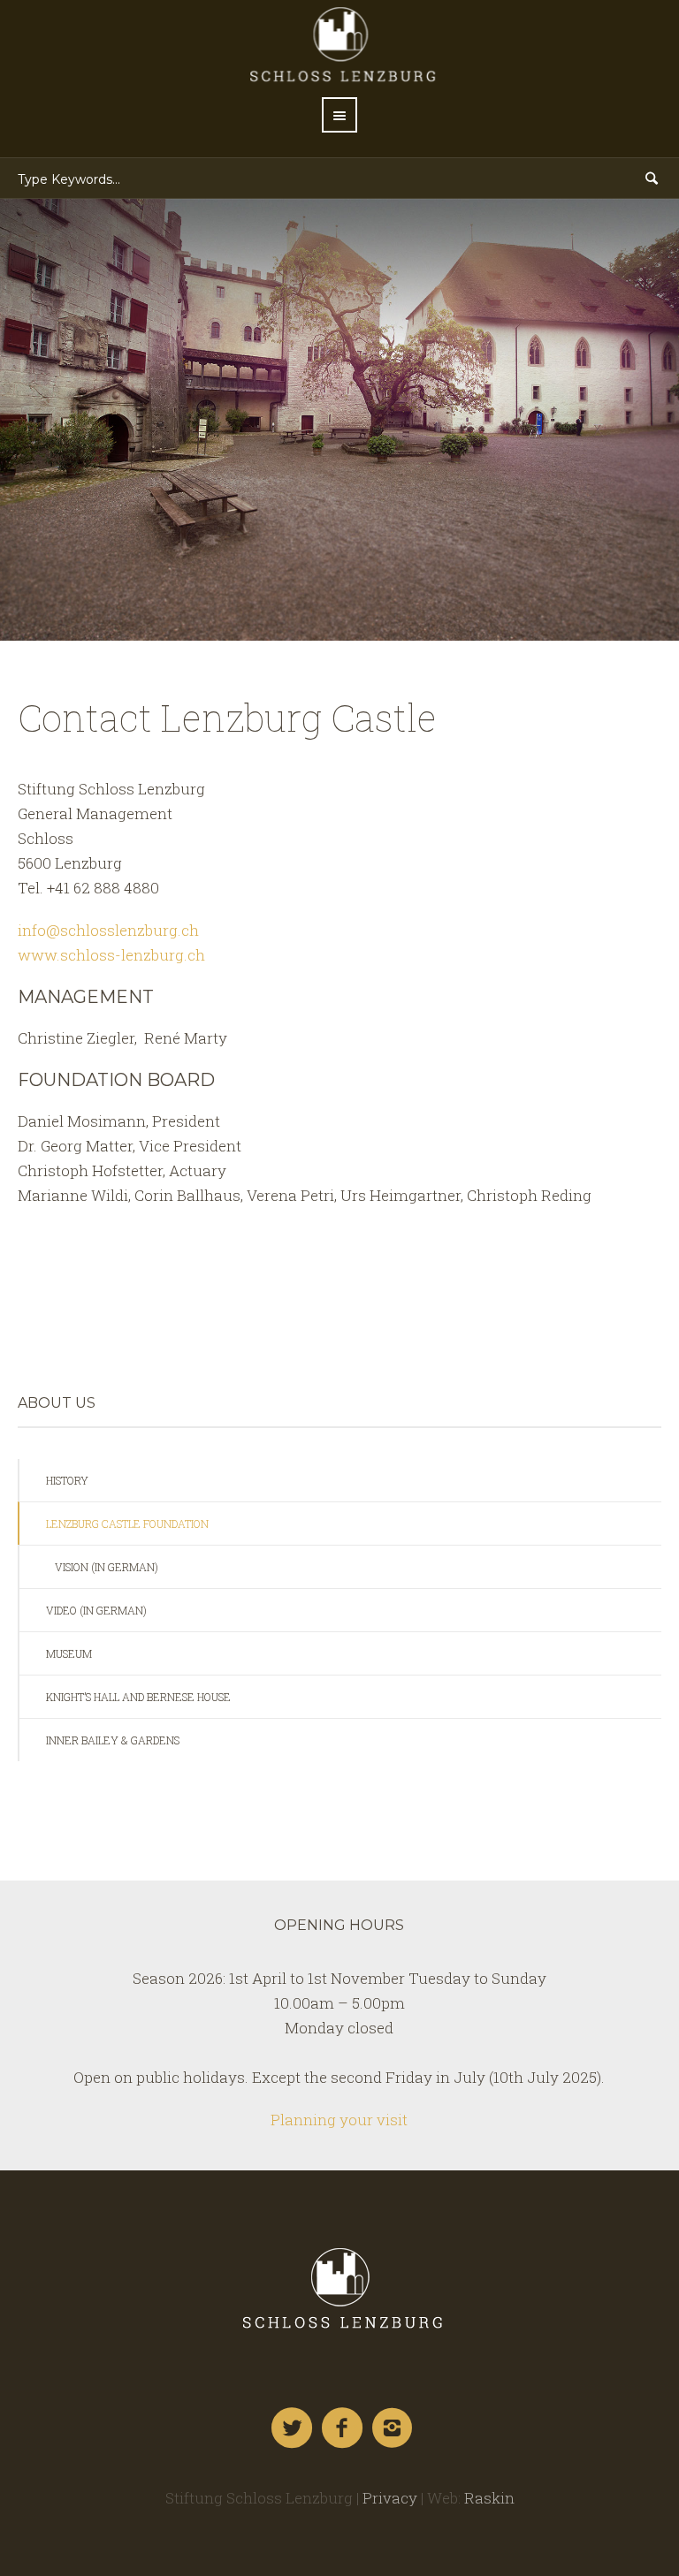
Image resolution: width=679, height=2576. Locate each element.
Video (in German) (96, 1610)
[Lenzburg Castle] (339, 2288)
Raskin (489, 2498)
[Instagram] (393, 2428)
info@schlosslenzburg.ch (108, 930)
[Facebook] (343, 2428)
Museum (69, 1653)
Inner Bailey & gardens (113, 1740)
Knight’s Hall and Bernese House (138, 1697)
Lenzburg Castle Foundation (127, 1524)
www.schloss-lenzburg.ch (111, 955)
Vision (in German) (107, 1567)
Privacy (390, 2498)
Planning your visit (339, 2120)
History (67, 1480)
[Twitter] (293, 2428)
